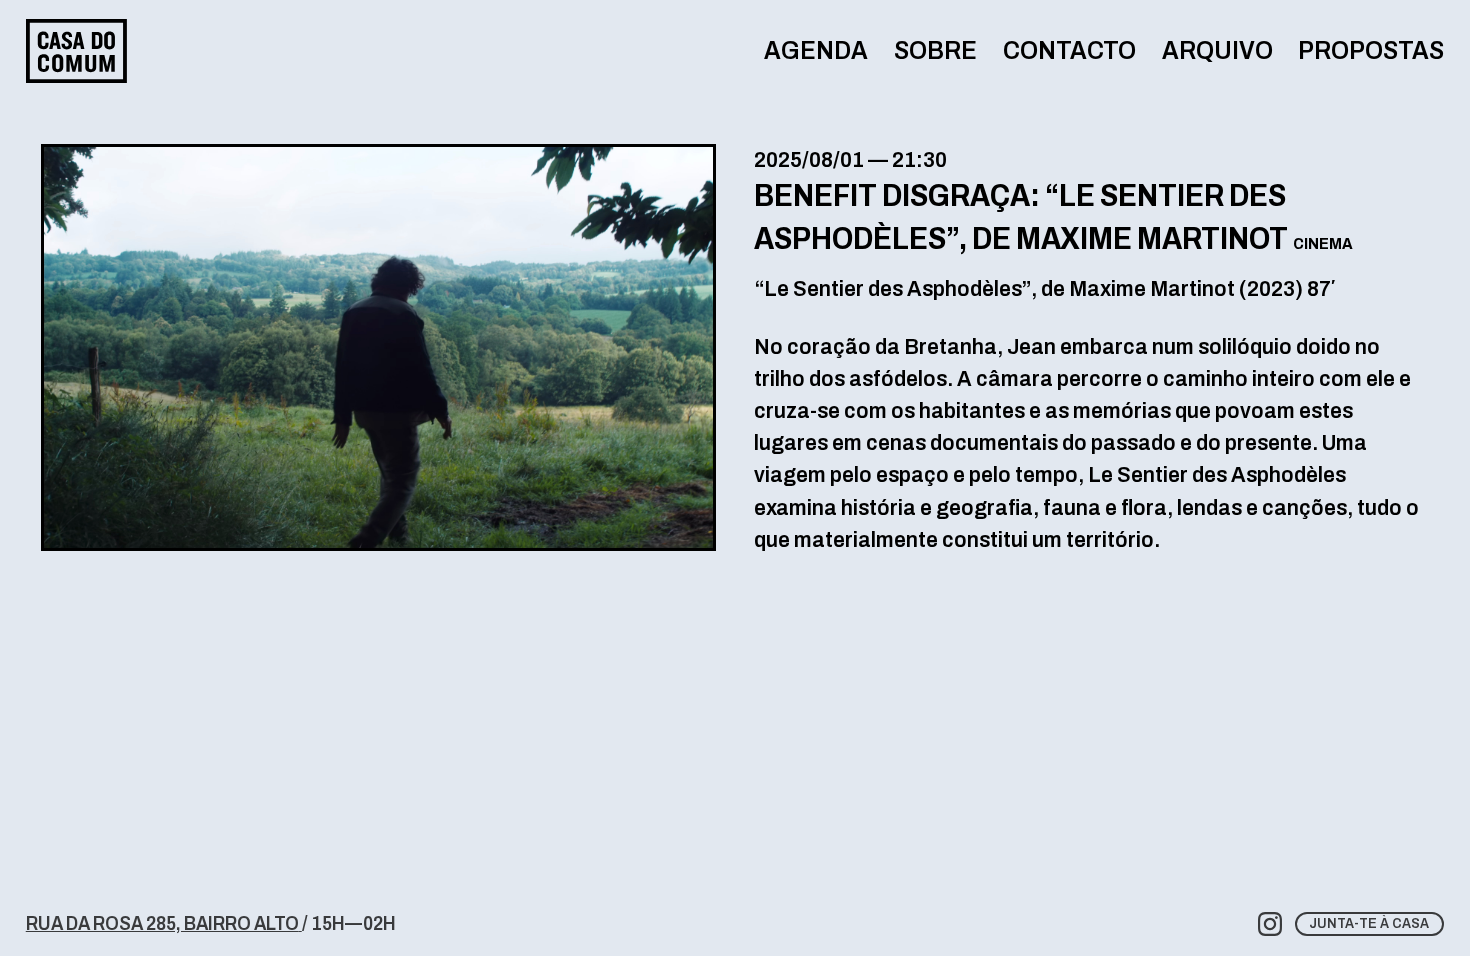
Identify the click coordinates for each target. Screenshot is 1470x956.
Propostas (1371, 50)
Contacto (1069, 50)
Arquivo (1217, 50)
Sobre (935, 50)
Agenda (816, 50)
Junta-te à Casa (1369, 923)
